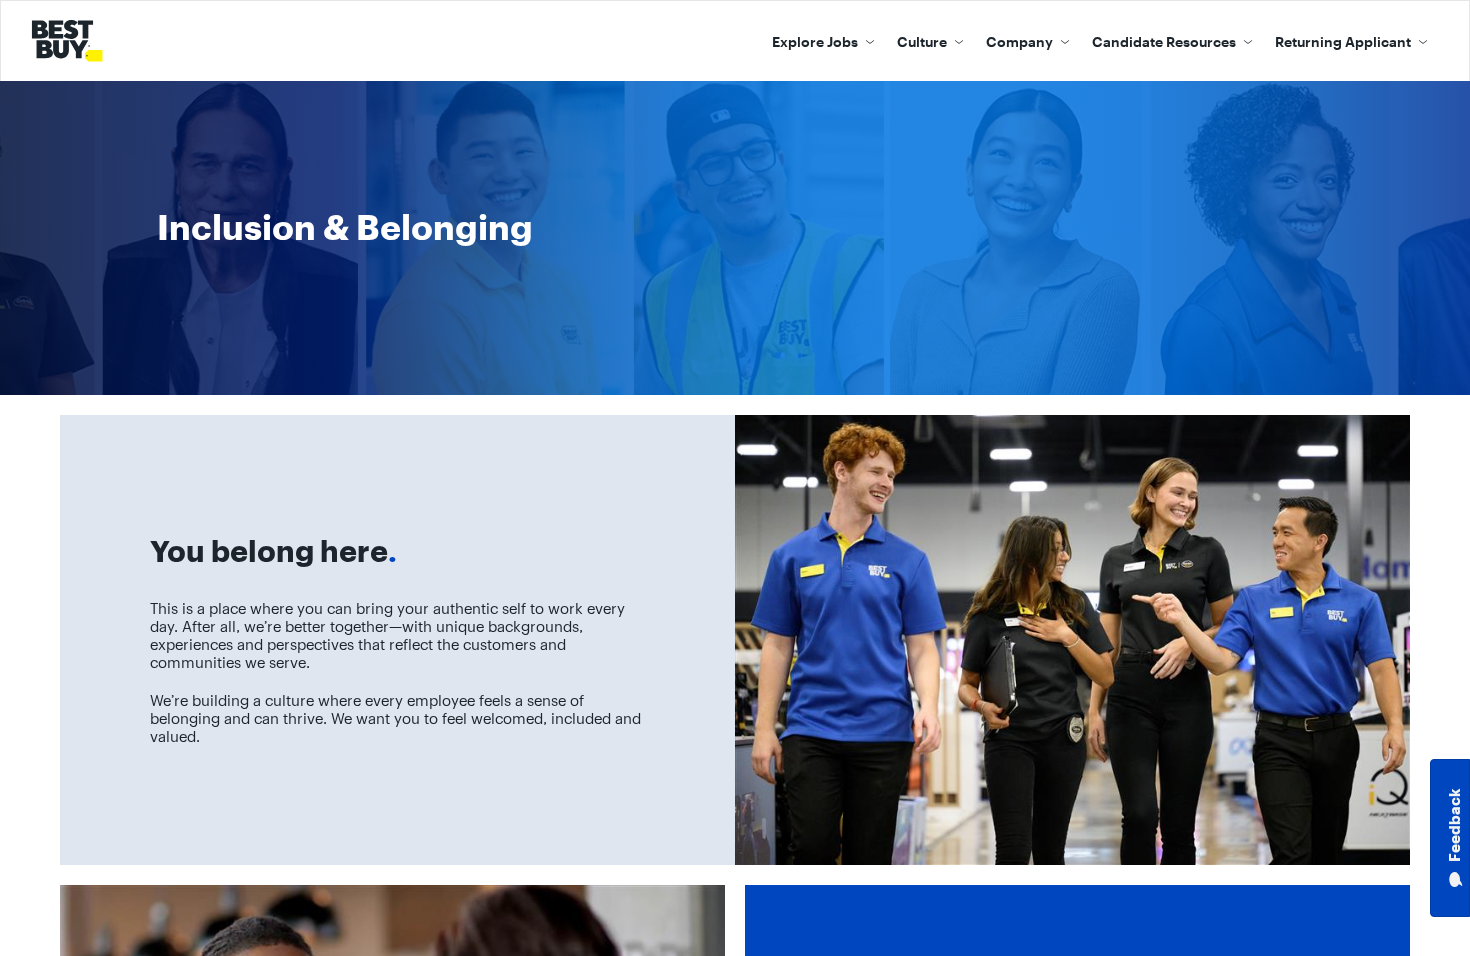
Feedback (1454, 825)
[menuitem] (823, 41)
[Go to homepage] (71, 41)
